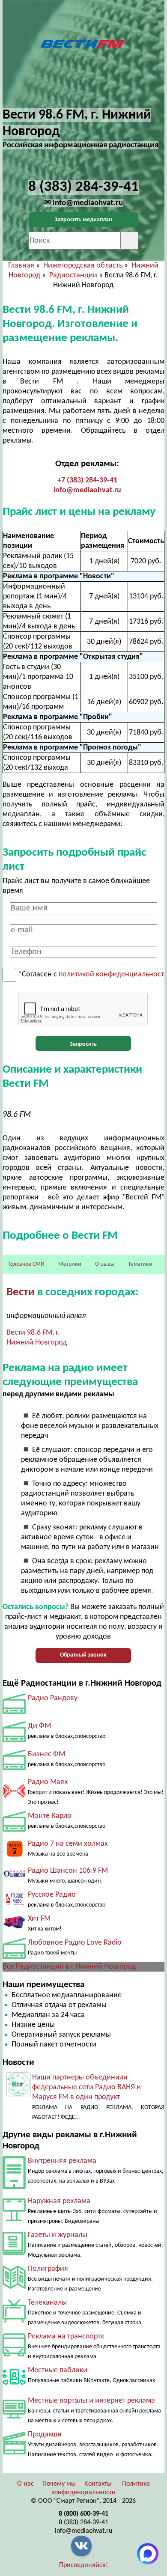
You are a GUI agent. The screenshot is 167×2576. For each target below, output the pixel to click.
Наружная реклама (59, 2201)
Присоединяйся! (83, 2565)
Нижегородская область (83, 266)
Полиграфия (48, 2269)
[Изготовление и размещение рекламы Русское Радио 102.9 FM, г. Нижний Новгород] (14, 1903)
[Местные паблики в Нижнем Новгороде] (14, 2387)
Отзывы (105, 1264)
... (78, 2117)
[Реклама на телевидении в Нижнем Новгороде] (14, 2321)
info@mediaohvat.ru (87, 490)
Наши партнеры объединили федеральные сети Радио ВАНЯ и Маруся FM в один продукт (86, 2087)
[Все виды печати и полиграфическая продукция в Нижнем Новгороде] (14, 2287)
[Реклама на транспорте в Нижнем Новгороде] (14, 2354)
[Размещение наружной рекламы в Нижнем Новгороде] (14, 2219)
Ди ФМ (39, 1726)
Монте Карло (50, 1816)
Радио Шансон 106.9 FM (68, 1871)
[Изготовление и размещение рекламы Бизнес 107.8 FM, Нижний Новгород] (14, 1768)
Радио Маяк (48, 1782)
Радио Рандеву (53, 1698)
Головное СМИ (27, 1264)
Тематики (140, 1264)
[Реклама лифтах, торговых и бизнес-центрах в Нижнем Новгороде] (14, 2187)
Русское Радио (52, 1895)
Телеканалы (47, 2303)
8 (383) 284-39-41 (83, 2522)
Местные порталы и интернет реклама (91, 2401)
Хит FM (39, 1919)
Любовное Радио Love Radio (75, 1943)
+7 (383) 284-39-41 (87, 480)
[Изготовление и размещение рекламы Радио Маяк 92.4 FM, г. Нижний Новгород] (14, 1800)
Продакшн (45, 2435)
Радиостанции (73, 275)
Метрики (70, 1264)
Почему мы (59, 2484)
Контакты (98, 2484)
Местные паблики (58, 2370)
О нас (25, 2484)
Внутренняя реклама (62, 2161)
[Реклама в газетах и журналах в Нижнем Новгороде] (14, 2253)
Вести (21, 1292)
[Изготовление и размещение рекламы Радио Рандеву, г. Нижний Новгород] (14, 1712)
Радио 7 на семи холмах (68, 1844)
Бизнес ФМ (46, 1754)
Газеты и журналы (58, 2235)
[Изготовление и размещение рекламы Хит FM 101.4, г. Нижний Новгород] (14, 1928)
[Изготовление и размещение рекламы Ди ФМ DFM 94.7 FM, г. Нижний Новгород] (14, 1740)
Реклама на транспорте (66, 2337)
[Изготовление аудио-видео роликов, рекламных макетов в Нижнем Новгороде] (14, 2453)
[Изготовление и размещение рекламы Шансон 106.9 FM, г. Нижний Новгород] (14, 1880)
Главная (21, 266)
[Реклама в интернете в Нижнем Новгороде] (14, 2417)
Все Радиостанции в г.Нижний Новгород (69, 1967)
